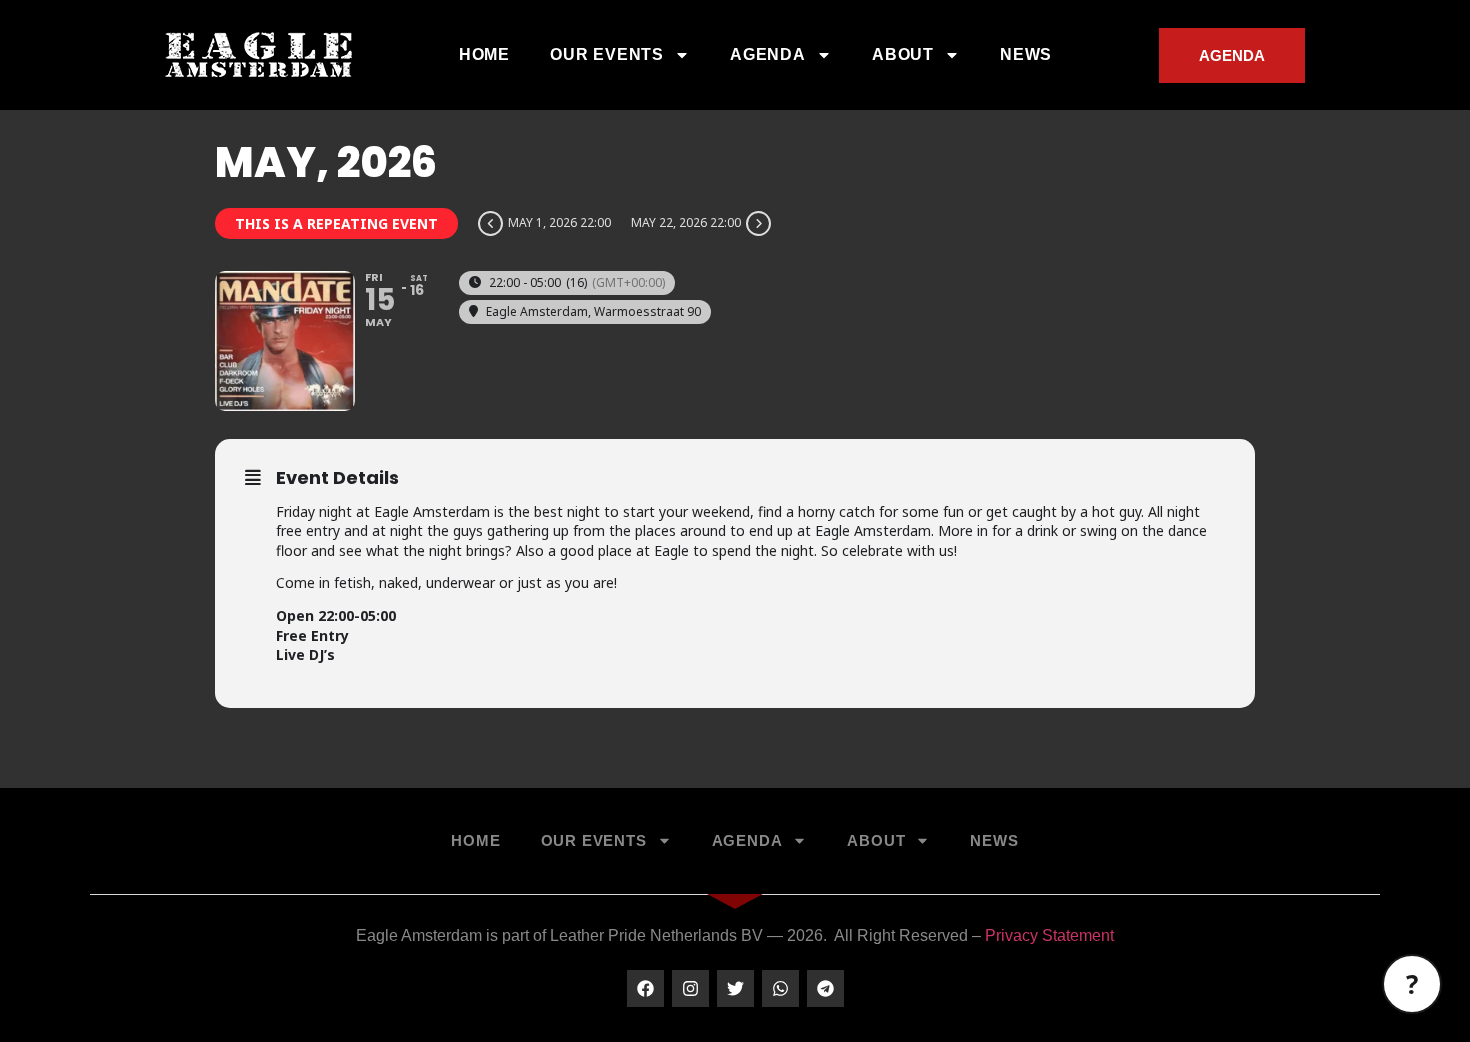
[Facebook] (645, 988)
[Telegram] (825, 988)
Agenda (768, 54)
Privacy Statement (1049, 935)
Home (484, 54)
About (903, 54)
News (1026, 54)
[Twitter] (735, 988)
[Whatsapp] (780, 988)
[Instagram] (690, 988)
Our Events (607, 54)
